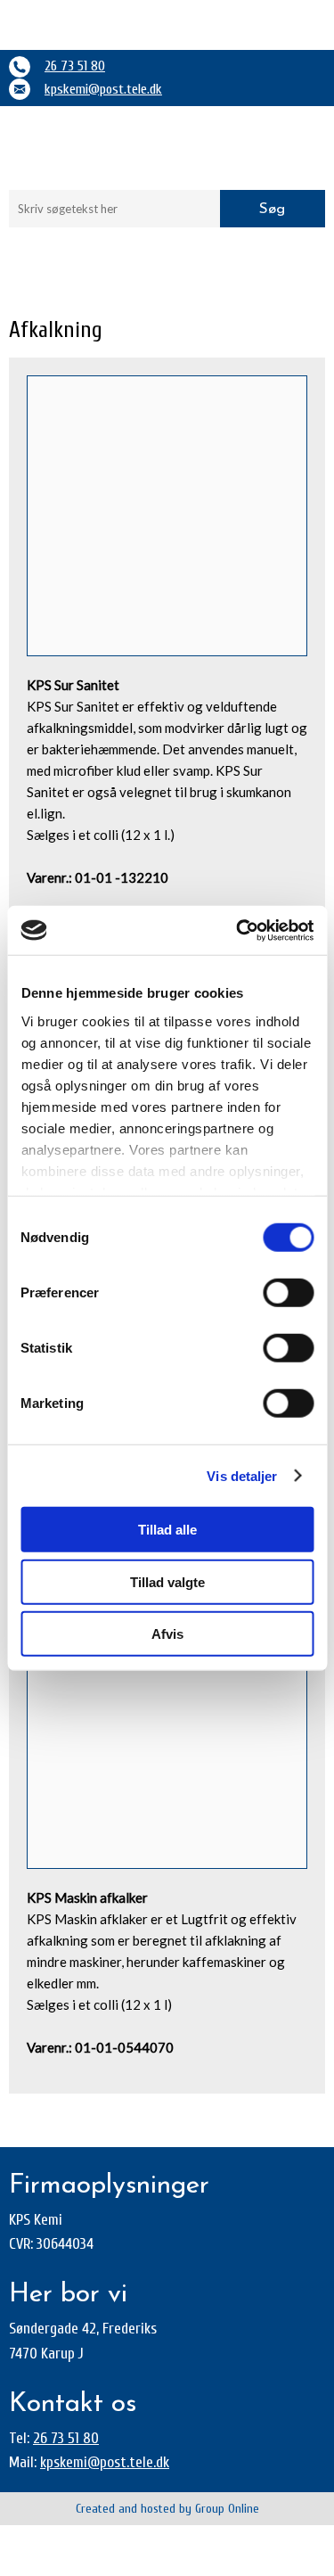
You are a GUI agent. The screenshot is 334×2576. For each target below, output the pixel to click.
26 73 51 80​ (66, 2438)
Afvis (167, 1634)
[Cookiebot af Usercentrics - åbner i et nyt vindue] (238, 930)
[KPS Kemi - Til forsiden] (167, 148)
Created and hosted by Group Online (167, 2509)
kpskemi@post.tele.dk (103, 89)
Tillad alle (167, 1530)
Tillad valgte (167, 1581)
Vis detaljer (242, 1475)
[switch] (288, 1293)
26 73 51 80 (75, 66)
